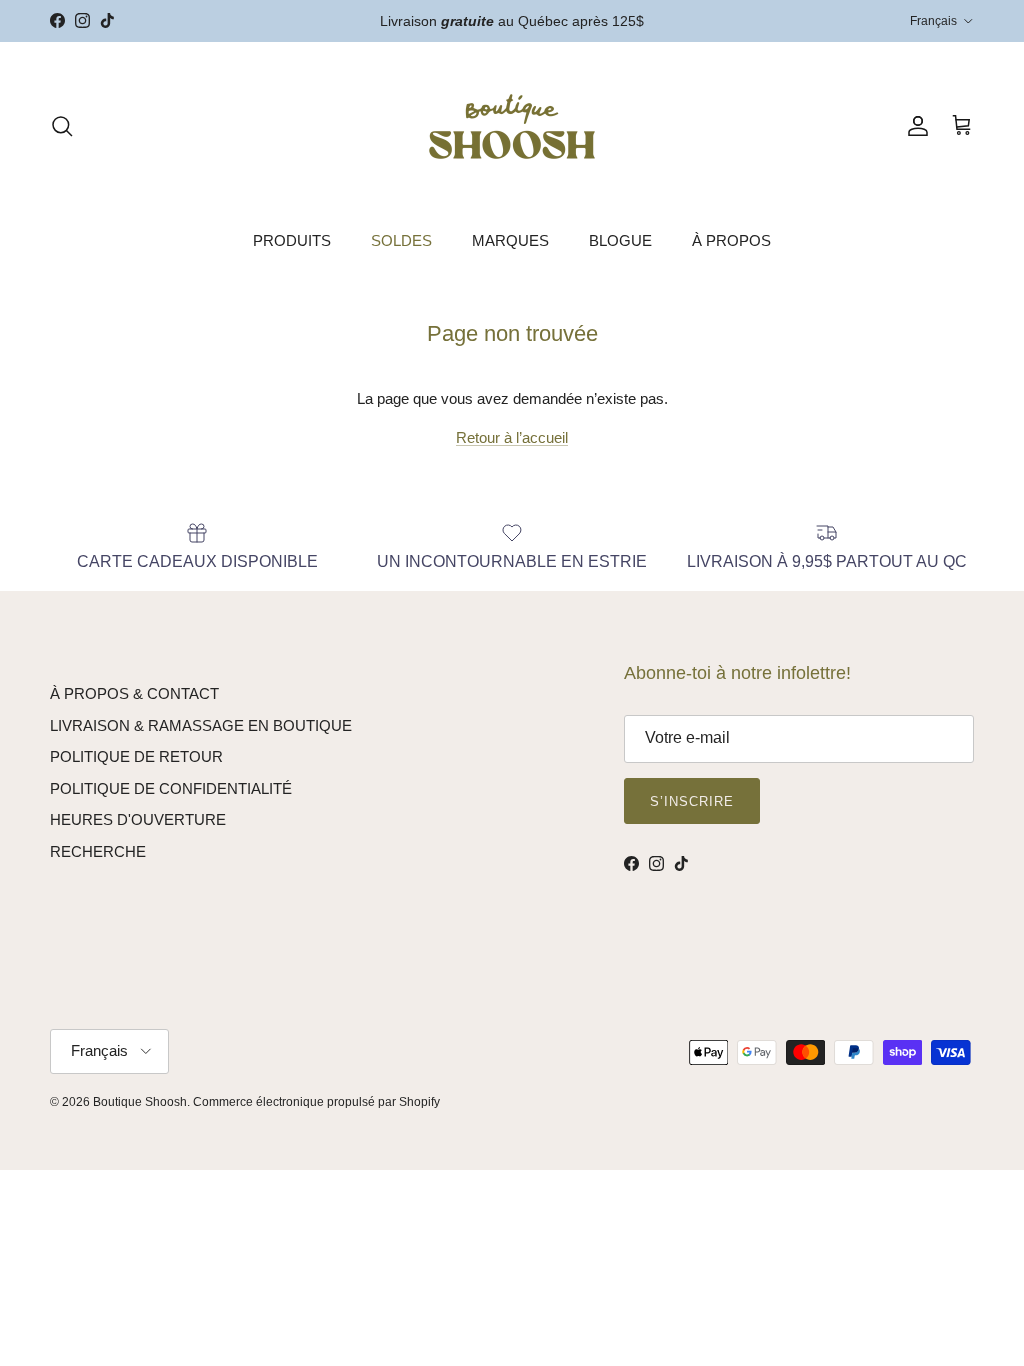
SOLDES (401, 240)
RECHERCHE (98, 851)
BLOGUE (620, 240)
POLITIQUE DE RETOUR (136, 756)
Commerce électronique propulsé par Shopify (316, 1102)
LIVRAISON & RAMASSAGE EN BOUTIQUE (201, 725)
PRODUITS (292, 240)
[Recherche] (62, 126)
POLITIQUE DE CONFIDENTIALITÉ (171, 788)
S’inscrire (692, 801)
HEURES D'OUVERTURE (138, 819)
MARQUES (510, 240)
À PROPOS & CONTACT (134, 693)
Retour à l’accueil (512, 437)
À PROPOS (731, 240)
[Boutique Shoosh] (512, 126)
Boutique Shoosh (140, 1102)
